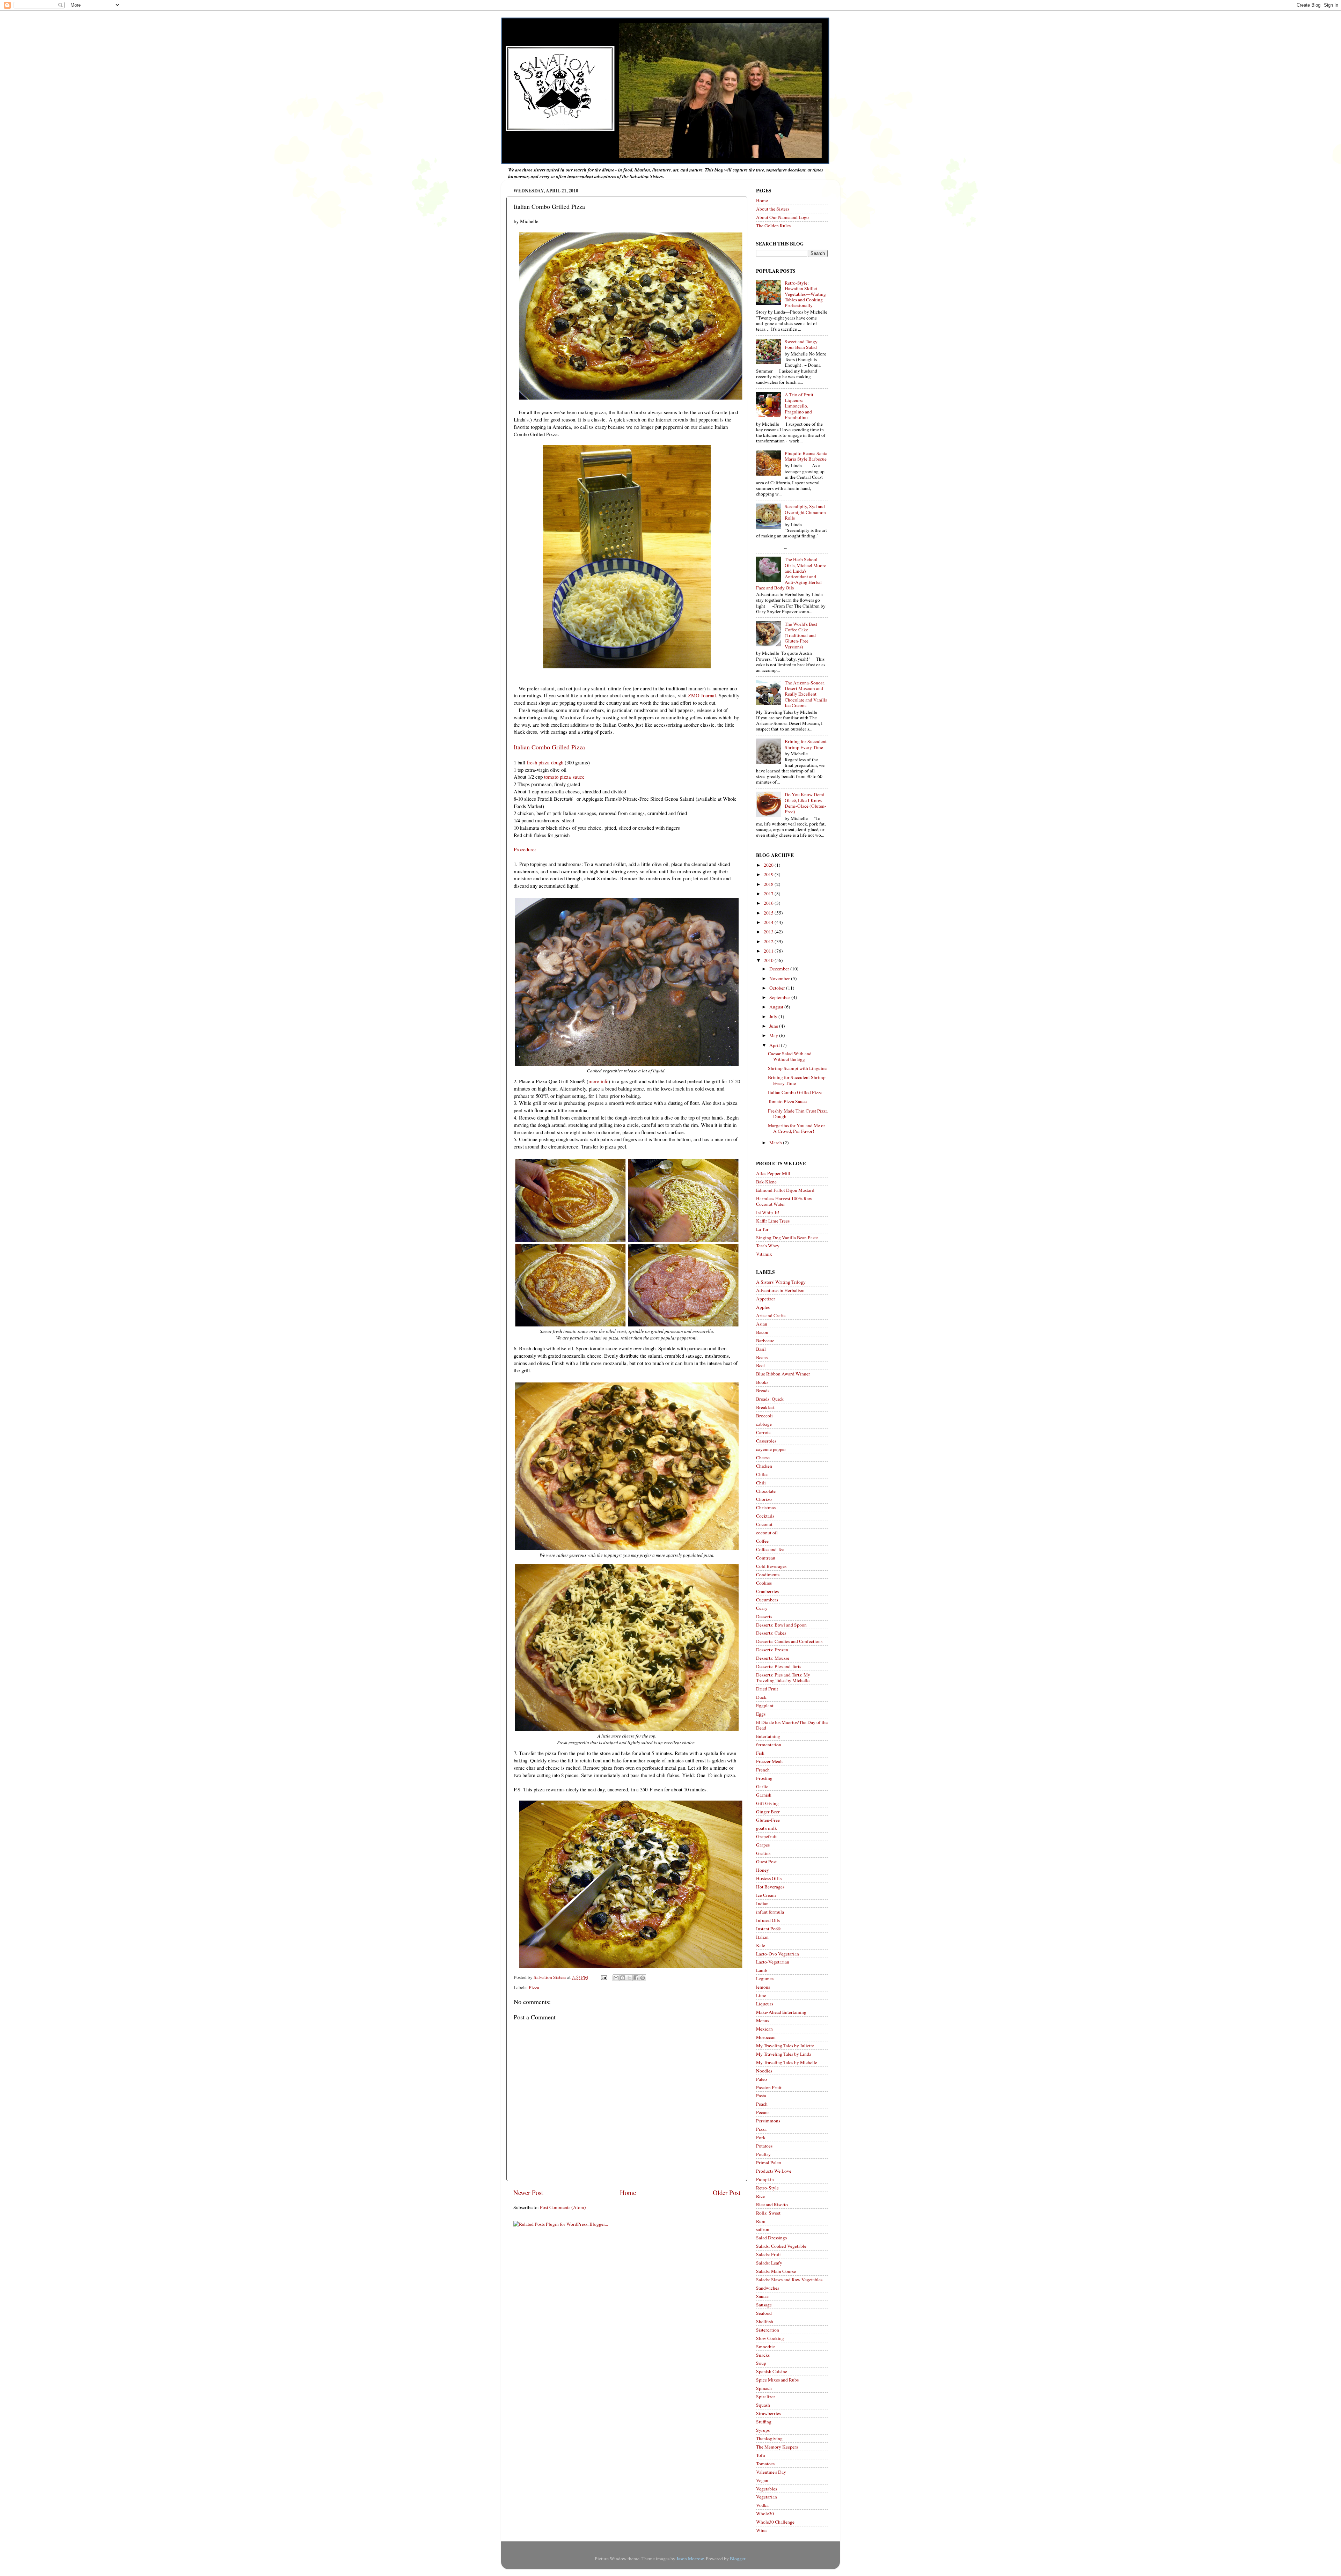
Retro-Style (767, 2188)
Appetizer (766, 1299)
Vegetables (767, 2489)
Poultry (763, 2154)
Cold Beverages (771, 1566)
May (774, 1035)
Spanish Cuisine (772, 2371)
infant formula (770, 1912)
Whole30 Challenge (775, 2522)
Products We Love (774, 2171)
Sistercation (768, 2330)
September (780, 997)
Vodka (762, 2505)
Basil (761, 1349)
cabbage (764, 1424)
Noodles (764, 2071)
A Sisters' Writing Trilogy (781, 1282)
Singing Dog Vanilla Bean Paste (787, 1238)
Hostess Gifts (769, 1878)
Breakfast (765, 1407)
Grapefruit (766, 1836)
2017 (769, 894)
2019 (769, 874)
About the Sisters (773, 209)
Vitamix (764, 1254)
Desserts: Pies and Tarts (779, 1666)
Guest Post (766, 1862)
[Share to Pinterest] (643, 1978)
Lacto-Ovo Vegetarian (778, 1954)
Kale (761, 1945)
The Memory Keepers (777, 2447)
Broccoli (764, 1416)
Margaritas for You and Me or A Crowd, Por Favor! (797, 1128)
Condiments (768, 1575)
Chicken (764, 1466)
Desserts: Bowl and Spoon (781, 1625)
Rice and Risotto (772, 2204)
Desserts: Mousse (773, 1658)
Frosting (764, 1778)
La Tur (762, 1229)
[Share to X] (629, 1978)
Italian (762, 1937)
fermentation (769, 1745)
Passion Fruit (769, 2087)
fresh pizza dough (545, 762)
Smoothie (765, 2347)
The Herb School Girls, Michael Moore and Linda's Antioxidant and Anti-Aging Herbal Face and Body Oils (791, 574)
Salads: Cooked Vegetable (781, 2246)
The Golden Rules (773, 226)
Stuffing (764, 2422)
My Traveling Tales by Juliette (785, 2046)
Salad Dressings (771, 2238)
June (774, 1026)
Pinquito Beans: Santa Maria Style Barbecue (806, 456)
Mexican (764, 2029)
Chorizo (764, 1499)
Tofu (761, 2455)
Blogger (738, 2559)
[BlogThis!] (623, 1978)
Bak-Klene (766, 1182)
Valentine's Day (771, 2472)
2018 (769, 884)
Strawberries (768, 2413)
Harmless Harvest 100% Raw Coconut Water (784, 1201)
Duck (761, 1697)
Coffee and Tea (770, 1549)
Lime (761, 1995)
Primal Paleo (769, 2163)
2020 (769, 865)
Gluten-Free (768, 1820)
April (775, 1045)
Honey (763, 1870)
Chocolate (766, 1491)
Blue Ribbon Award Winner (783, 1374)
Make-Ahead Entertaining (781, 2012)
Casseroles (766, 1441)
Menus (763, 2020)
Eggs (761, 1714)
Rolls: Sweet (768, 2213)
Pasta (761, 2096)
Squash (763, 2405)
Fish (760, 1753)
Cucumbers (767, 1600)
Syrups (763, 2430)
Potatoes (764, 2146)
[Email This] (616, 1978)
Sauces (763, 2296)
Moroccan (766, 2037)
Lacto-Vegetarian (773, 1962)
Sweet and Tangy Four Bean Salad (801, 344)
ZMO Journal (702, 695)
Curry (762, 1608)
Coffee (762, 1541)
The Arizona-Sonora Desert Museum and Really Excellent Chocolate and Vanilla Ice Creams (806, 694)
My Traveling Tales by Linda (784, 2054)
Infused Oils (768, 1920)
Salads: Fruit (768, 2254)
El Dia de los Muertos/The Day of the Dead (792, 1725)
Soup (761, 2363)
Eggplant (765, 1705)
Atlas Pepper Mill (773, 1173)
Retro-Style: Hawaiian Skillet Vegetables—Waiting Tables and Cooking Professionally (805, 294)
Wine (761, 2530)
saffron (763, 2229)
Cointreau (766, 1558)
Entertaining (768, 1736)
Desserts (764, 1616)
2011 (769, 951)
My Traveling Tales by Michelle (787, 2062)
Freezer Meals (770, 1761)
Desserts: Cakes (771, 1633)
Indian (762, 1903)
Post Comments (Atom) (563, 2207)
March (776, 1143)
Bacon (762, 1332)
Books (762, 1382)
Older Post (727, 2192)
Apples (763, 1307)
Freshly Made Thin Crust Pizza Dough (798, 1114)
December (780, 969)
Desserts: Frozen (772, 1650)
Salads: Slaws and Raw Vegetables (789, 2280)
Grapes (763, 1845)
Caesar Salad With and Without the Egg (790, 1056)
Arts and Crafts (771, 1315)
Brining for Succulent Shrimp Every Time (806, 744)
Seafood (764, 2313)
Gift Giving (767, 1803)
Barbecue (765, 1341)
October (778, 988)
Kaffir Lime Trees (773, 1221)
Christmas (766, 1507)
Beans (762, 1357)
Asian (762, 1324)
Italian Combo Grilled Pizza (795, 1092)
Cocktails (765, 1516)
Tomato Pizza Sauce (787, 1101)
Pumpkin (765, 2179)
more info (598, 1081)
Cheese (763, 1458)
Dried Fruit (767, 1689)
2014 (769, 922)
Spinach (764, 2388)
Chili (761, 1483)
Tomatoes (765, 2464)
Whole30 (765, 2513)
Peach (762, 2104)
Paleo (761, 2079)
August (777, 1007)
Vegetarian (767, 2497)
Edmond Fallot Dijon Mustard (785, 1190)
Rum (761, 2221)
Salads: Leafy (769, 2263)
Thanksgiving (769, 2438)
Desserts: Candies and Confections (789, 1641)
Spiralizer (766, 2397)
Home (628, 2192)
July (774, 1017)
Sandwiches (768, 2288)
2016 (769, 903)
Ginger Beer (768, 1812)
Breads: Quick (770, 1399)
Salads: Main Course (776, 2271)
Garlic (762, 1786)
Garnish (764, 1795)
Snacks (763, 2355)
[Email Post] (603, 1977)
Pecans (763, 2112)
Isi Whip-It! (768, 1212)
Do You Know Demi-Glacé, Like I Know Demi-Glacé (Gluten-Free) (805, 803)
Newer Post (528, 2192)
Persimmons (768, 2121)
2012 (769, 941)
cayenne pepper (771, 1449)
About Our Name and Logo (782, 217)
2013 (769, 932)
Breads (763, 1390)
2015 (769, 913)
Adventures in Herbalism (780, 1290)
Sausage (764, 2305)
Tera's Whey (768, 1246)
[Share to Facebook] (636, 1978)
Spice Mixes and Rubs (777, 2380)
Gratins (763, 1853)
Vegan (762, 2480)
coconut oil (767, 1533)
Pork (761, 2137)
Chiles (762, 1474)
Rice (760, 2196)
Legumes (765, 1979)
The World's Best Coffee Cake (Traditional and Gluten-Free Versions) (801, 635)
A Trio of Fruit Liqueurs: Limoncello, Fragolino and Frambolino (799, 406)
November (780, 978)
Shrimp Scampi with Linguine (797, 1068)
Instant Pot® (768, 1929)
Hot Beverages (770, 1887)
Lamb (762, 1970)
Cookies (764, 1583)
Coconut (764, 1524)
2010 (769, 960)
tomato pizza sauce (564, 777)
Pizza (534, 1987)
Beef (761, 1365)
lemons (763, 1987)
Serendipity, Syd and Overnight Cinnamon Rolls (805, 512)
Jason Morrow (690, 2559)
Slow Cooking (770, 2338)
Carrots (763, 1432)
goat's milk (767, 1828)
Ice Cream (766, 1895)
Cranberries (767, 1591)
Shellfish (765, 2321)
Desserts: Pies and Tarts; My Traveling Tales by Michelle (783, 1678)
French (763, 1770)
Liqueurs (765, 2004)
